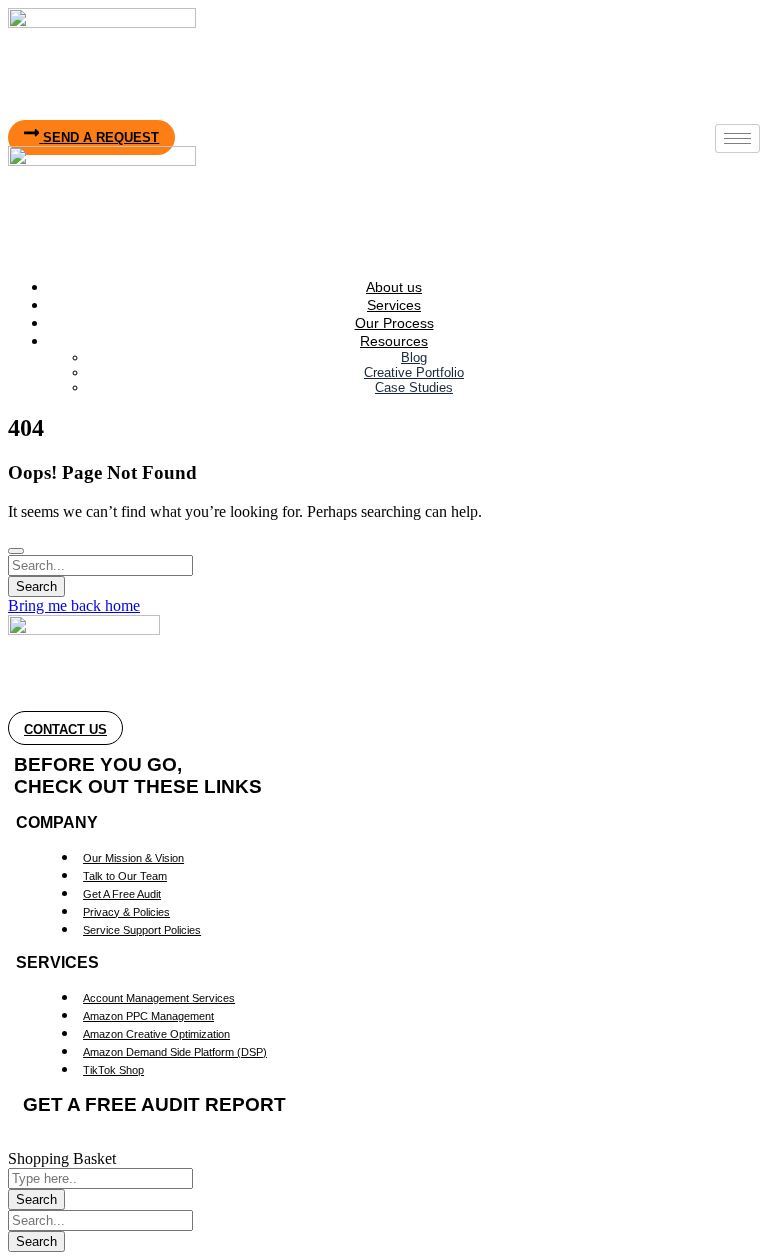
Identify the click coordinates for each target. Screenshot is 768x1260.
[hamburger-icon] (737, 138)
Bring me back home (74, 605)
